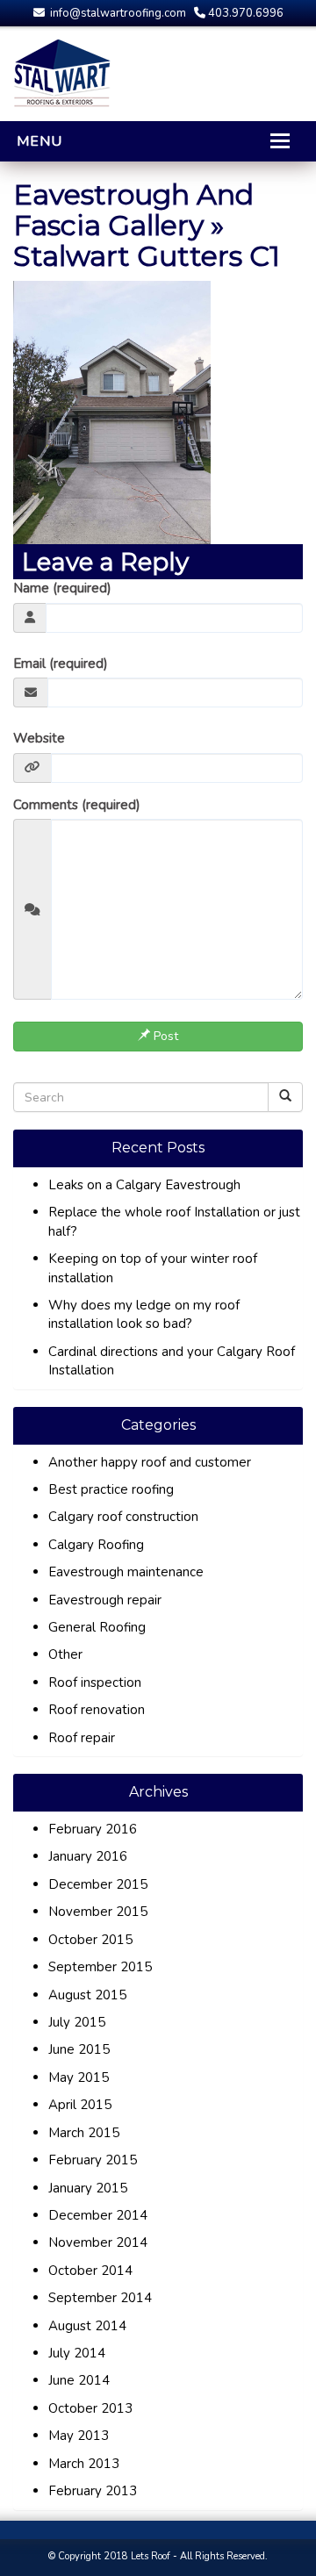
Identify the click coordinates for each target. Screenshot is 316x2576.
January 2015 (88, 2188)
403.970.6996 (244, 13)
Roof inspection (95, 1683)
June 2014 (79, 2380)
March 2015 (84, 2133)
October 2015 (90, 1940)
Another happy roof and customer (150, 1462)
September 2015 (100, 1967)
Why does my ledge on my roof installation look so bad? (144, 1314)
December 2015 (98, 1884)
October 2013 (90, 2408)
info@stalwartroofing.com (117, 13)
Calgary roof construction (123, 1517)
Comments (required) (77, 805)
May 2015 (79, 2077)
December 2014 (98, 2215)
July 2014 (77, 2353)
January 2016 (88, 1856)
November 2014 (98, 2242)
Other (65, 1654)
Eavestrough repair (105, 1600)
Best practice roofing (111, 1489)
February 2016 (93, 1829)
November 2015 (98, 1912)
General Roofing (97, 1627)
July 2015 (77, 2022)
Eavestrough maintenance (126, 1572)
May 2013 (79, 2436)
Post (164, 1036)
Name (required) (62, 588)
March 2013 (84, 2464)
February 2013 (93, 2491)
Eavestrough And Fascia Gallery (133, 210)
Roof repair (82, 1738)
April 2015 (80, 2105)
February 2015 (93, 2160)
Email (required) (61, 664)
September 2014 (100, 2298)
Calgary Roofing (96, 1545)
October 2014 (90, 2271)
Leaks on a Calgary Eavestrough (144, 1185)
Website (39, 738)
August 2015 (87, 1995)
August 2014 (87, 2326)
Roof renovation (97, 1710)
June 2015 (79, 2049)
